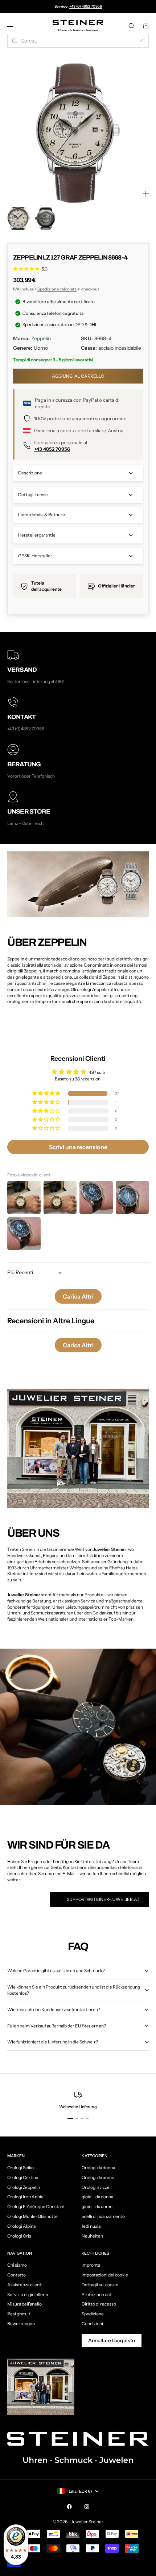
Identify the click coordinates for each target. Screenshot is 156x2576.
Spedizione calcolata (57, 289)
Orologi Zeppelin (24, 2187)
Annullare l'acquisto (112, 2340)
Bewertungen (21, 2324)
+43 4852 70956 (52, 449)
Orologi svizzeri (97, 2187)
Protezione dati (97, 2294)
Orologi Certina (23, 2177)
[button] (47, 1094)
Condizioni (92, 2324)
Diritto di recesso (99, 2304)
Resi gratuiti (19, 2314)
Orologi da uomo (98, 2177)
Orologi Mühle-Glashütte (32, 2216)
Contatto (17, 2275)
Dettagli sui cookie (100, 2285)
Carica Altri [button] (78, 1296)
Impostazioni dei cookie (105, 2275)
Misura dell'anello (24, 2304)
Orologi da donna (98, 2168)
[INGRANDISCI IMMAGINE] (146, 194)
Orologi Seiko (20, 2168)
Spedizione (93, 2314)
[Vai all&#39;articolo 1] (19, 218)
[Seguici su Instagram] (87, 2507)
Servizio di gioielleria (28, 2294)
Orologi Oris (19, 2236)
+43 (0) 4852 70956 (86, 6)
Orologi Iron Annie (25, 2197)
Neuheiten (92, 2236)
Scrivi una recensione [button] (78, 1147)
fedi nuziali (92, 2226)
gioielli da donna (97, 2197)
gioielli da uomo (97, 2206)
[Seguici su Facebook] (69, 2507)
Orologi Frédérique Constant (36, 2206)
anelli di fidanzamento (103, 2216)
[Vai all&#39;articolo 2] (45, 218)
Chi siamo (17, 2265)
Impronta (91, 2265)
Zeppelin (41, 338)
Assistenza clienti (25, 2285)
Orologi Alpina (21, 2226)
